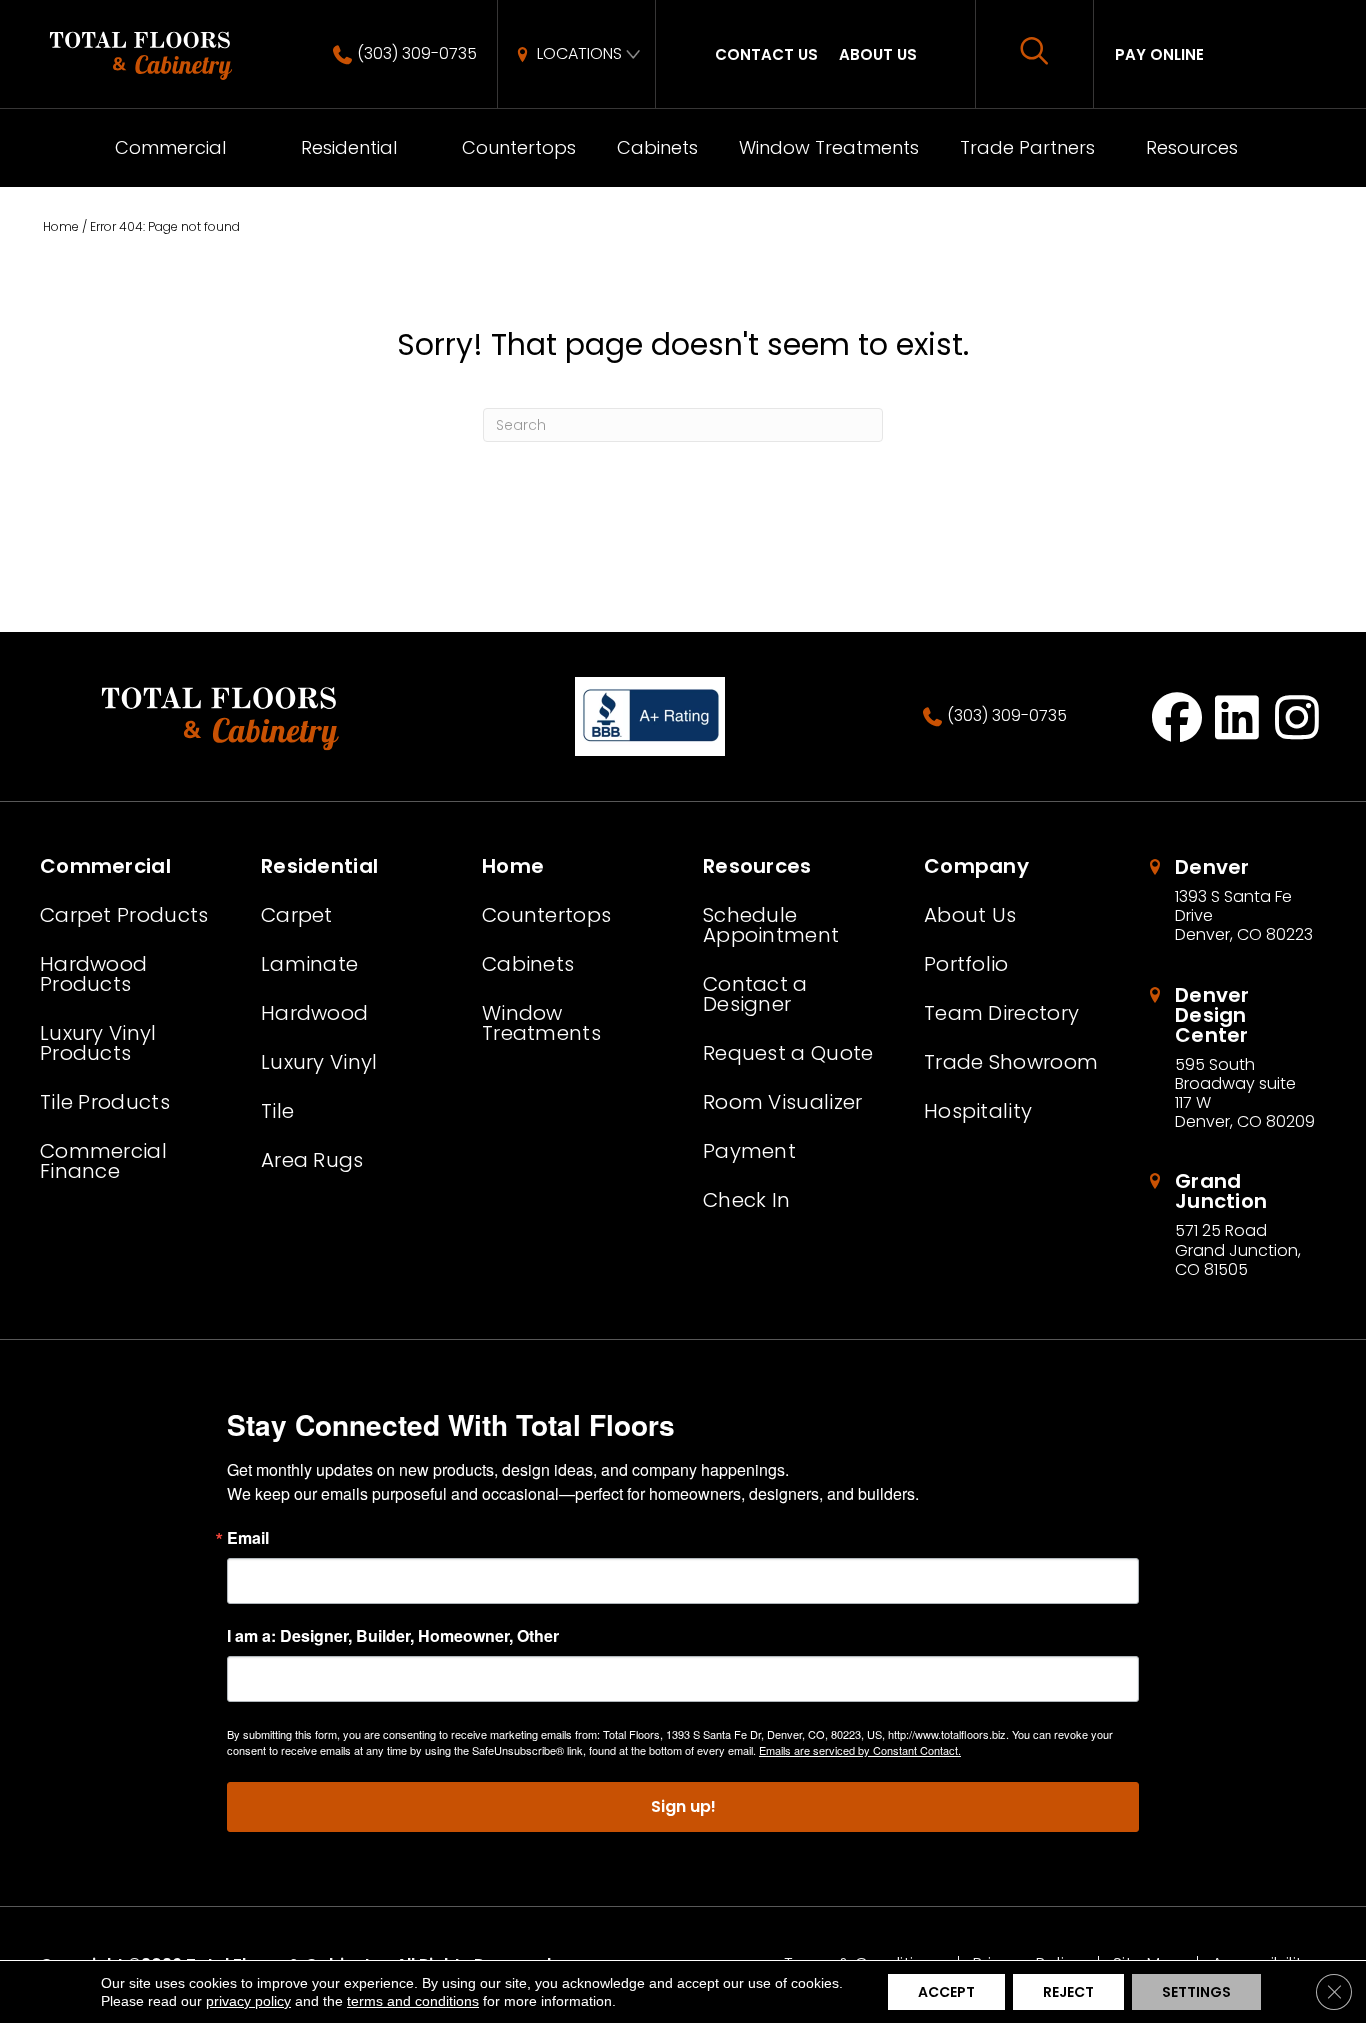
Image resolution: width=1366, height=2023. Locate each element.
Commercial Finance (103, 1161)
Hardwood (314, 1013)
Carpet (297, 915)
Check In (746, 1200)
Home (61, 226)
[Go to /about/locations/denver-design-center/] (1235, 1058)
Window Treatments (829, 147)
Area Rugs (312, 1160)
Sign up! (683, 1806)
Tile (277, 1111)
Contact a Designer (755, 994)
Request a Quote (788, 1053)
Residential (349, 147)
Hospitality (978, 1111)
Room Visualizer (783, 1102)
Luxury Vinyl (319, 1062)
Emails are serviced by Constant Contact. (860, 1750)
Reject (1068, 1992)
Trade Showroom (1011, 1062)
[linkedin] (1237, 717)
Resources (1192, 147)
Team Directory (1001, 1013)
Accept (946, 1992)
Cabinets (657, 147)
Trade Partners (1027, 147)
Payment (749, 1151)
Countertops (519, 147)
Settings (1196, 1992)
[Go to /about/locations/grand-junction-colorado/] (1235, 1225)
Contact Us (766, 54)
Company (976, 866)
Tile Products (105, 1102)
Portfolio (966, 964)
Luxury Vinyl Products (98, 1043)
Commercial (170, 147)
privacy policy (248, 2001)
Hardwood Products (93, 974)
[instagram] (1297, 717)
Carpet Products (124, 915)
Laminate (309, 964)
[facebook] (1177, 717)
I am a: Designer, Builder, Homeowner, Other (393, 1636)
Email (248, 1538)
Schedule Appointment (771, 925)
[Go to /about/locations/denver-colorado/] (1235, 901)
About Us (878, 54)
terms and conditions (413, 2001)
